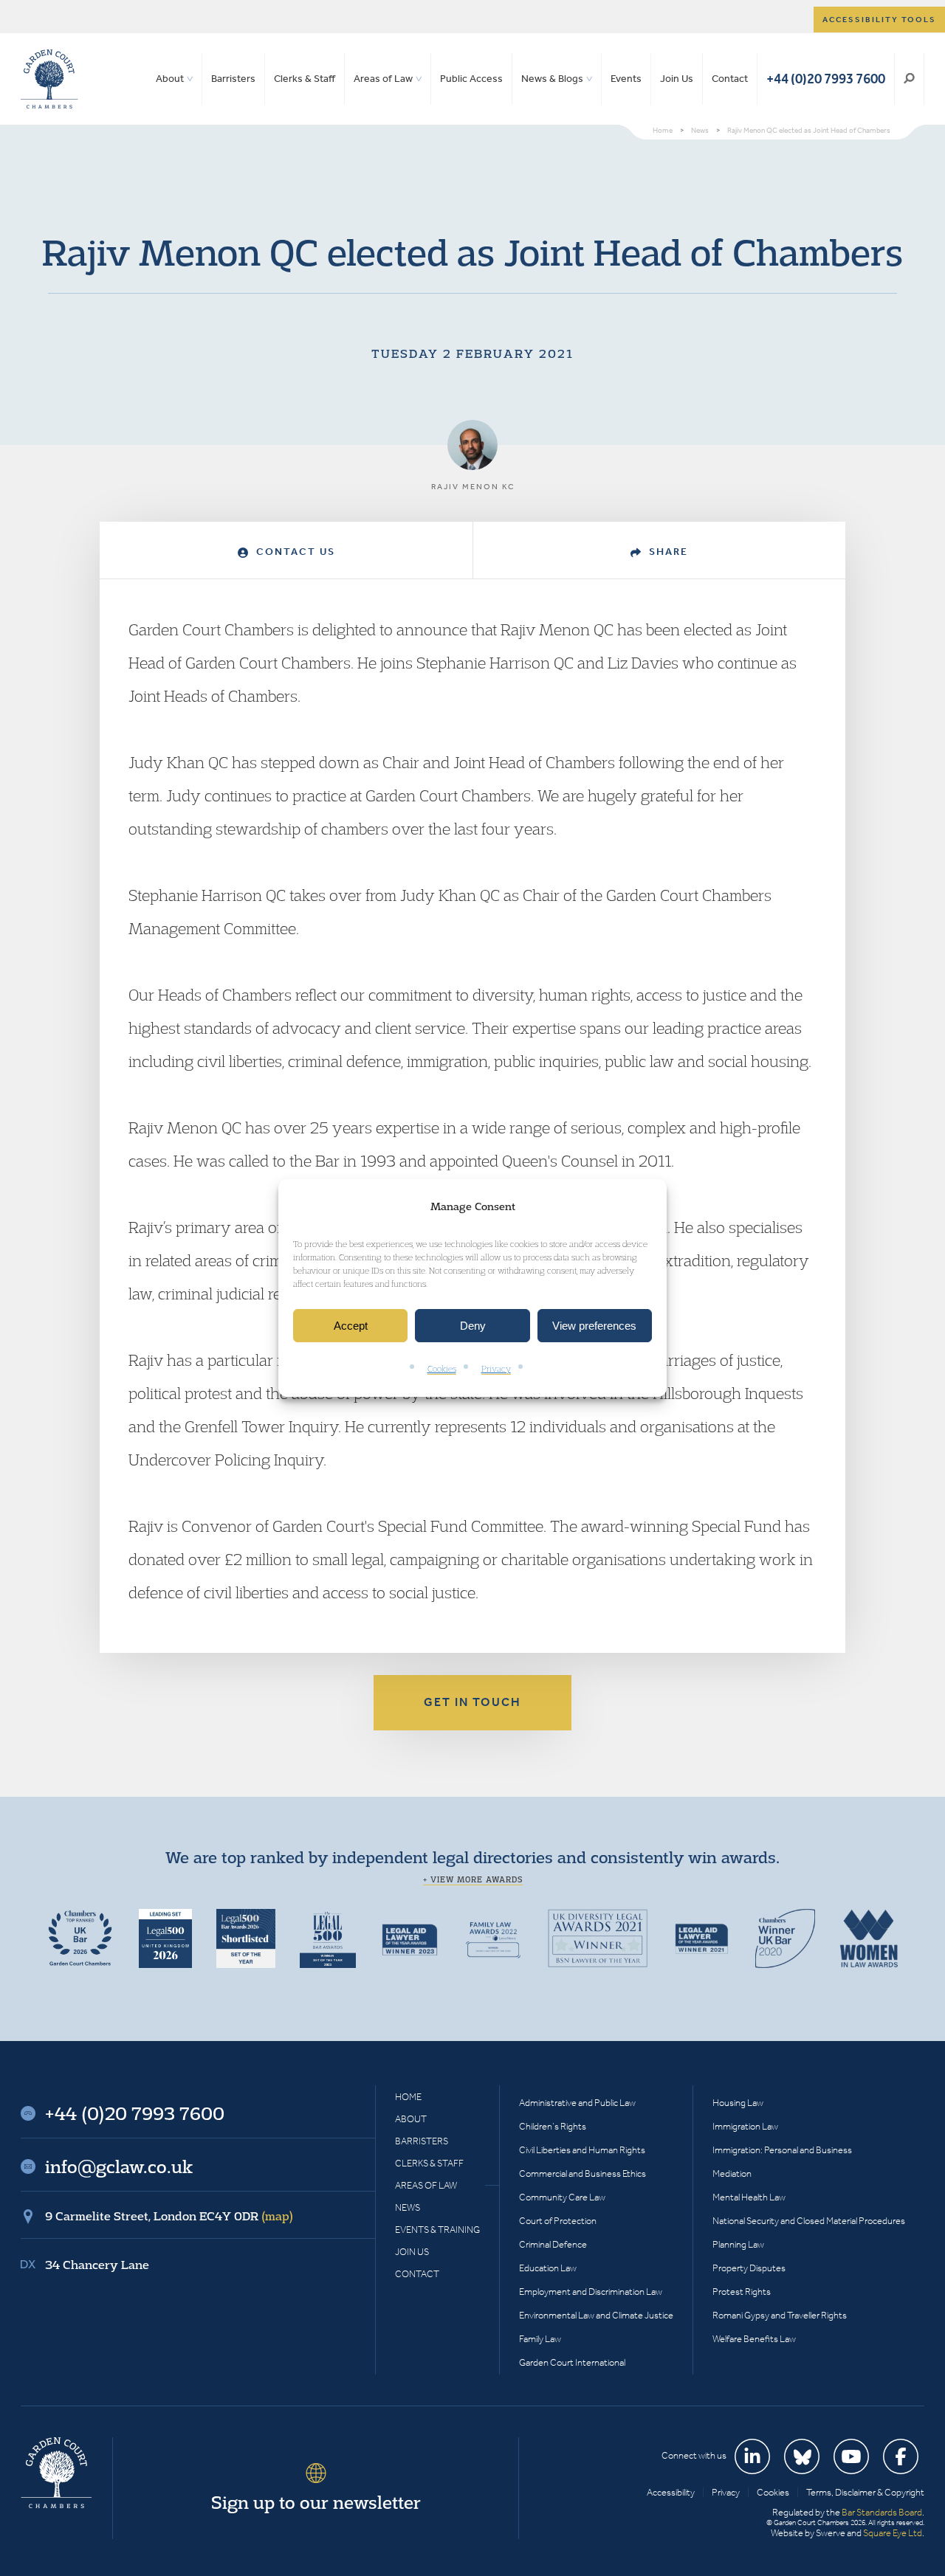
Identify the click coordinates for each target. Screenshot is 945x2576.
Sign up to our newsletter (316, 2502)
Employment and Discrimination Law (591, 2292)
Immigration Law (745, 2126)
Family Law (540, 2339)
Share (667, 552)
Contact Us (294, 552)
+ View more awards (473, 1879)
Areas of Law (383, 79)
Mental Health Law (749, 2197)
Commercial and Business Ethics (583, 2173)
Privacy (496, 1369)
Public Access (471, 79)
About (170, 79)
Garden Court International (572, 2362)
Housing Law (738, 2103)
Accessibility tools (879, 20)
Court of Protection (558, 2221)
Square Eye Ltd (893, 2533)
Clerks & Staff (305, 79)
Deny (473, 1326)
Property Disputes (749, 2268)
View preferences (594, 1326)
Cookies (442, 1369)
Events (626, 79)
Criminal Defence (553, 2244)
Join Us (677, 79)
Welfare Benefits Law (754, 2339)
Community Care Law (562, 2197)
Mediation (732, 2173)
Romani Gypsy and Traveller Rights (780, 2315)
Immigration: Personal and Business (782, 2150)
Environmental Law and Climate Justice (596, 2315)
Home (408, 2097)
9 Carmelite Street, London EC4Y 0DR (169, 2216)
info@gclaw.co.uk (119, 2166)
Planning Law (738, 2244)
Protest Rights (742, 2292)
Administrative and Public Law (577, 2103)
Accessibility (671, 2492)
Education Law (548, 2268)
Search (909, 79)
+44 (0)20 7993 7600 (826, 79)
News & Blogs (552, 79)
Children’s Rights (553, 2126)
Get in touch (472, 1702)
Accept (351, 1326)
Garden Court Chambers (49, 79)
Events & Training (437, 2230)
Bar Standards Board (882, 2512)
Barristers (233, 79)
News (408, 2207)
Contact (730, 79)
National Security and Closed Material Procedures (809, 2221)
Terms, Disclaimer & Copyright (865, 2492)
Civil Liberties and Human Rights (582, 2150)
